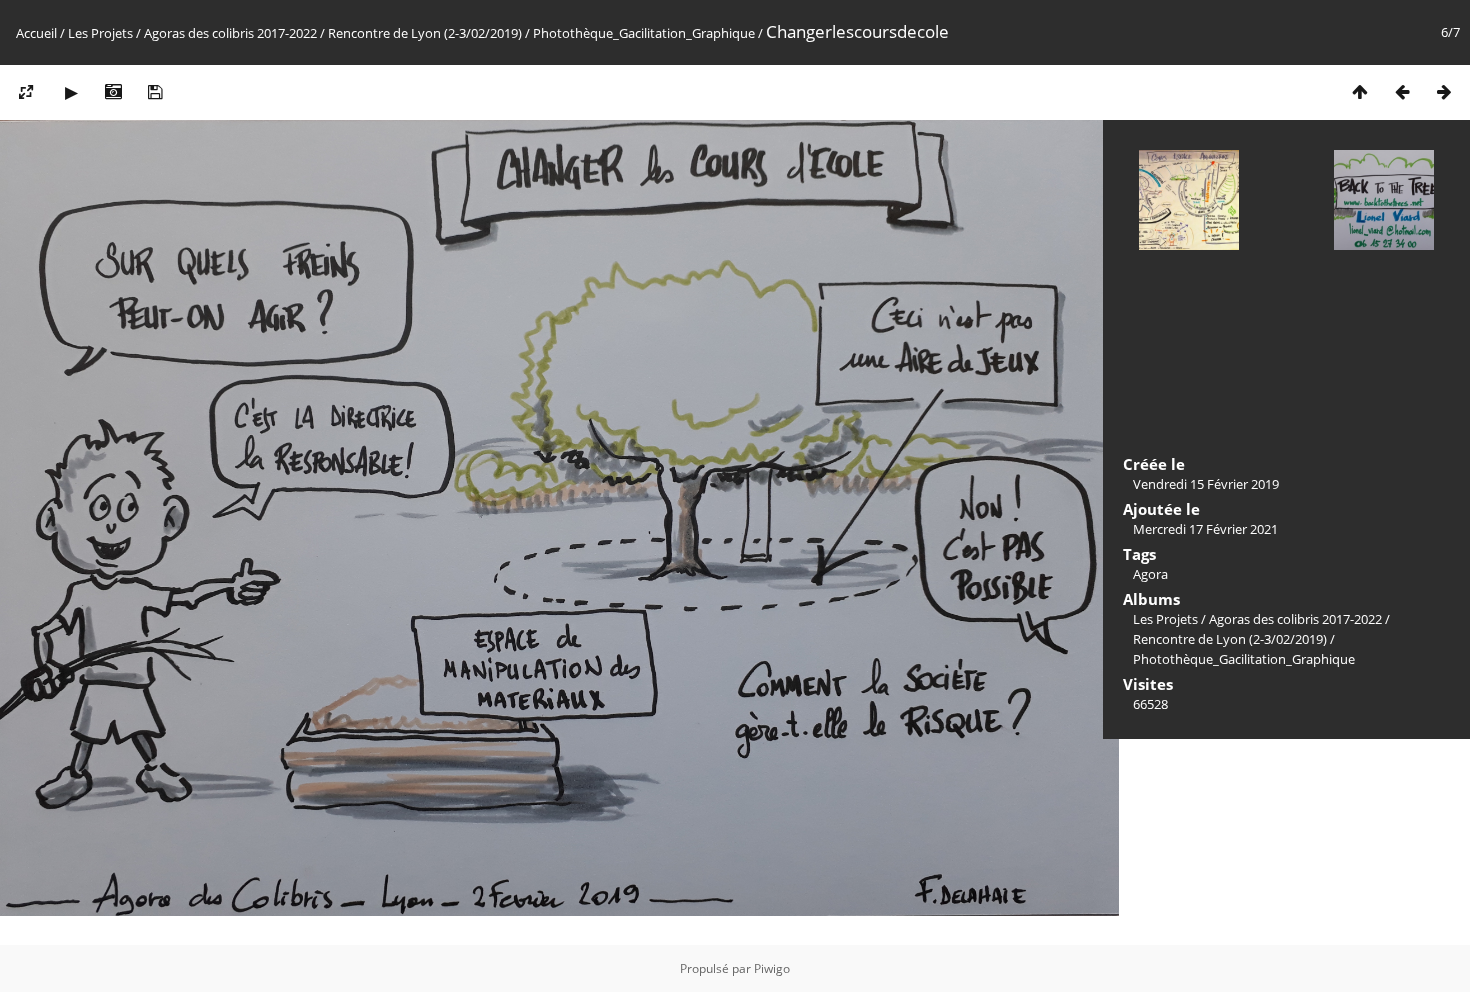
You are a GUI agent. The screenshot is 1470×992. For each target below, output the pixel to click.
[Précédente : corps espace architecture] (1402, 91)
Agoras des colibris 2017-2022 (230, 33)
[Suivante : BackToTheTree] (1444, 91)
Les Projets (100, 33)
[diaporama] (71, 91)
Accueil (36, 33)
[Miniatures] (1360, 91)
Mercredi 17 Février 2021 (1205, 529)
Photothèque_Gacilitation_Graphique (644, 33)
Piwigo (772, 968)
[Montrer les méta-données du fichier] (113, 91)
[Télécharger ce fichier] (155, 91)
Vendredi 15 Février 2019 (1206, 484)
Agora (1150, 574)
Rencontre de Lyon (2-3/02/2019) (425, 33)
